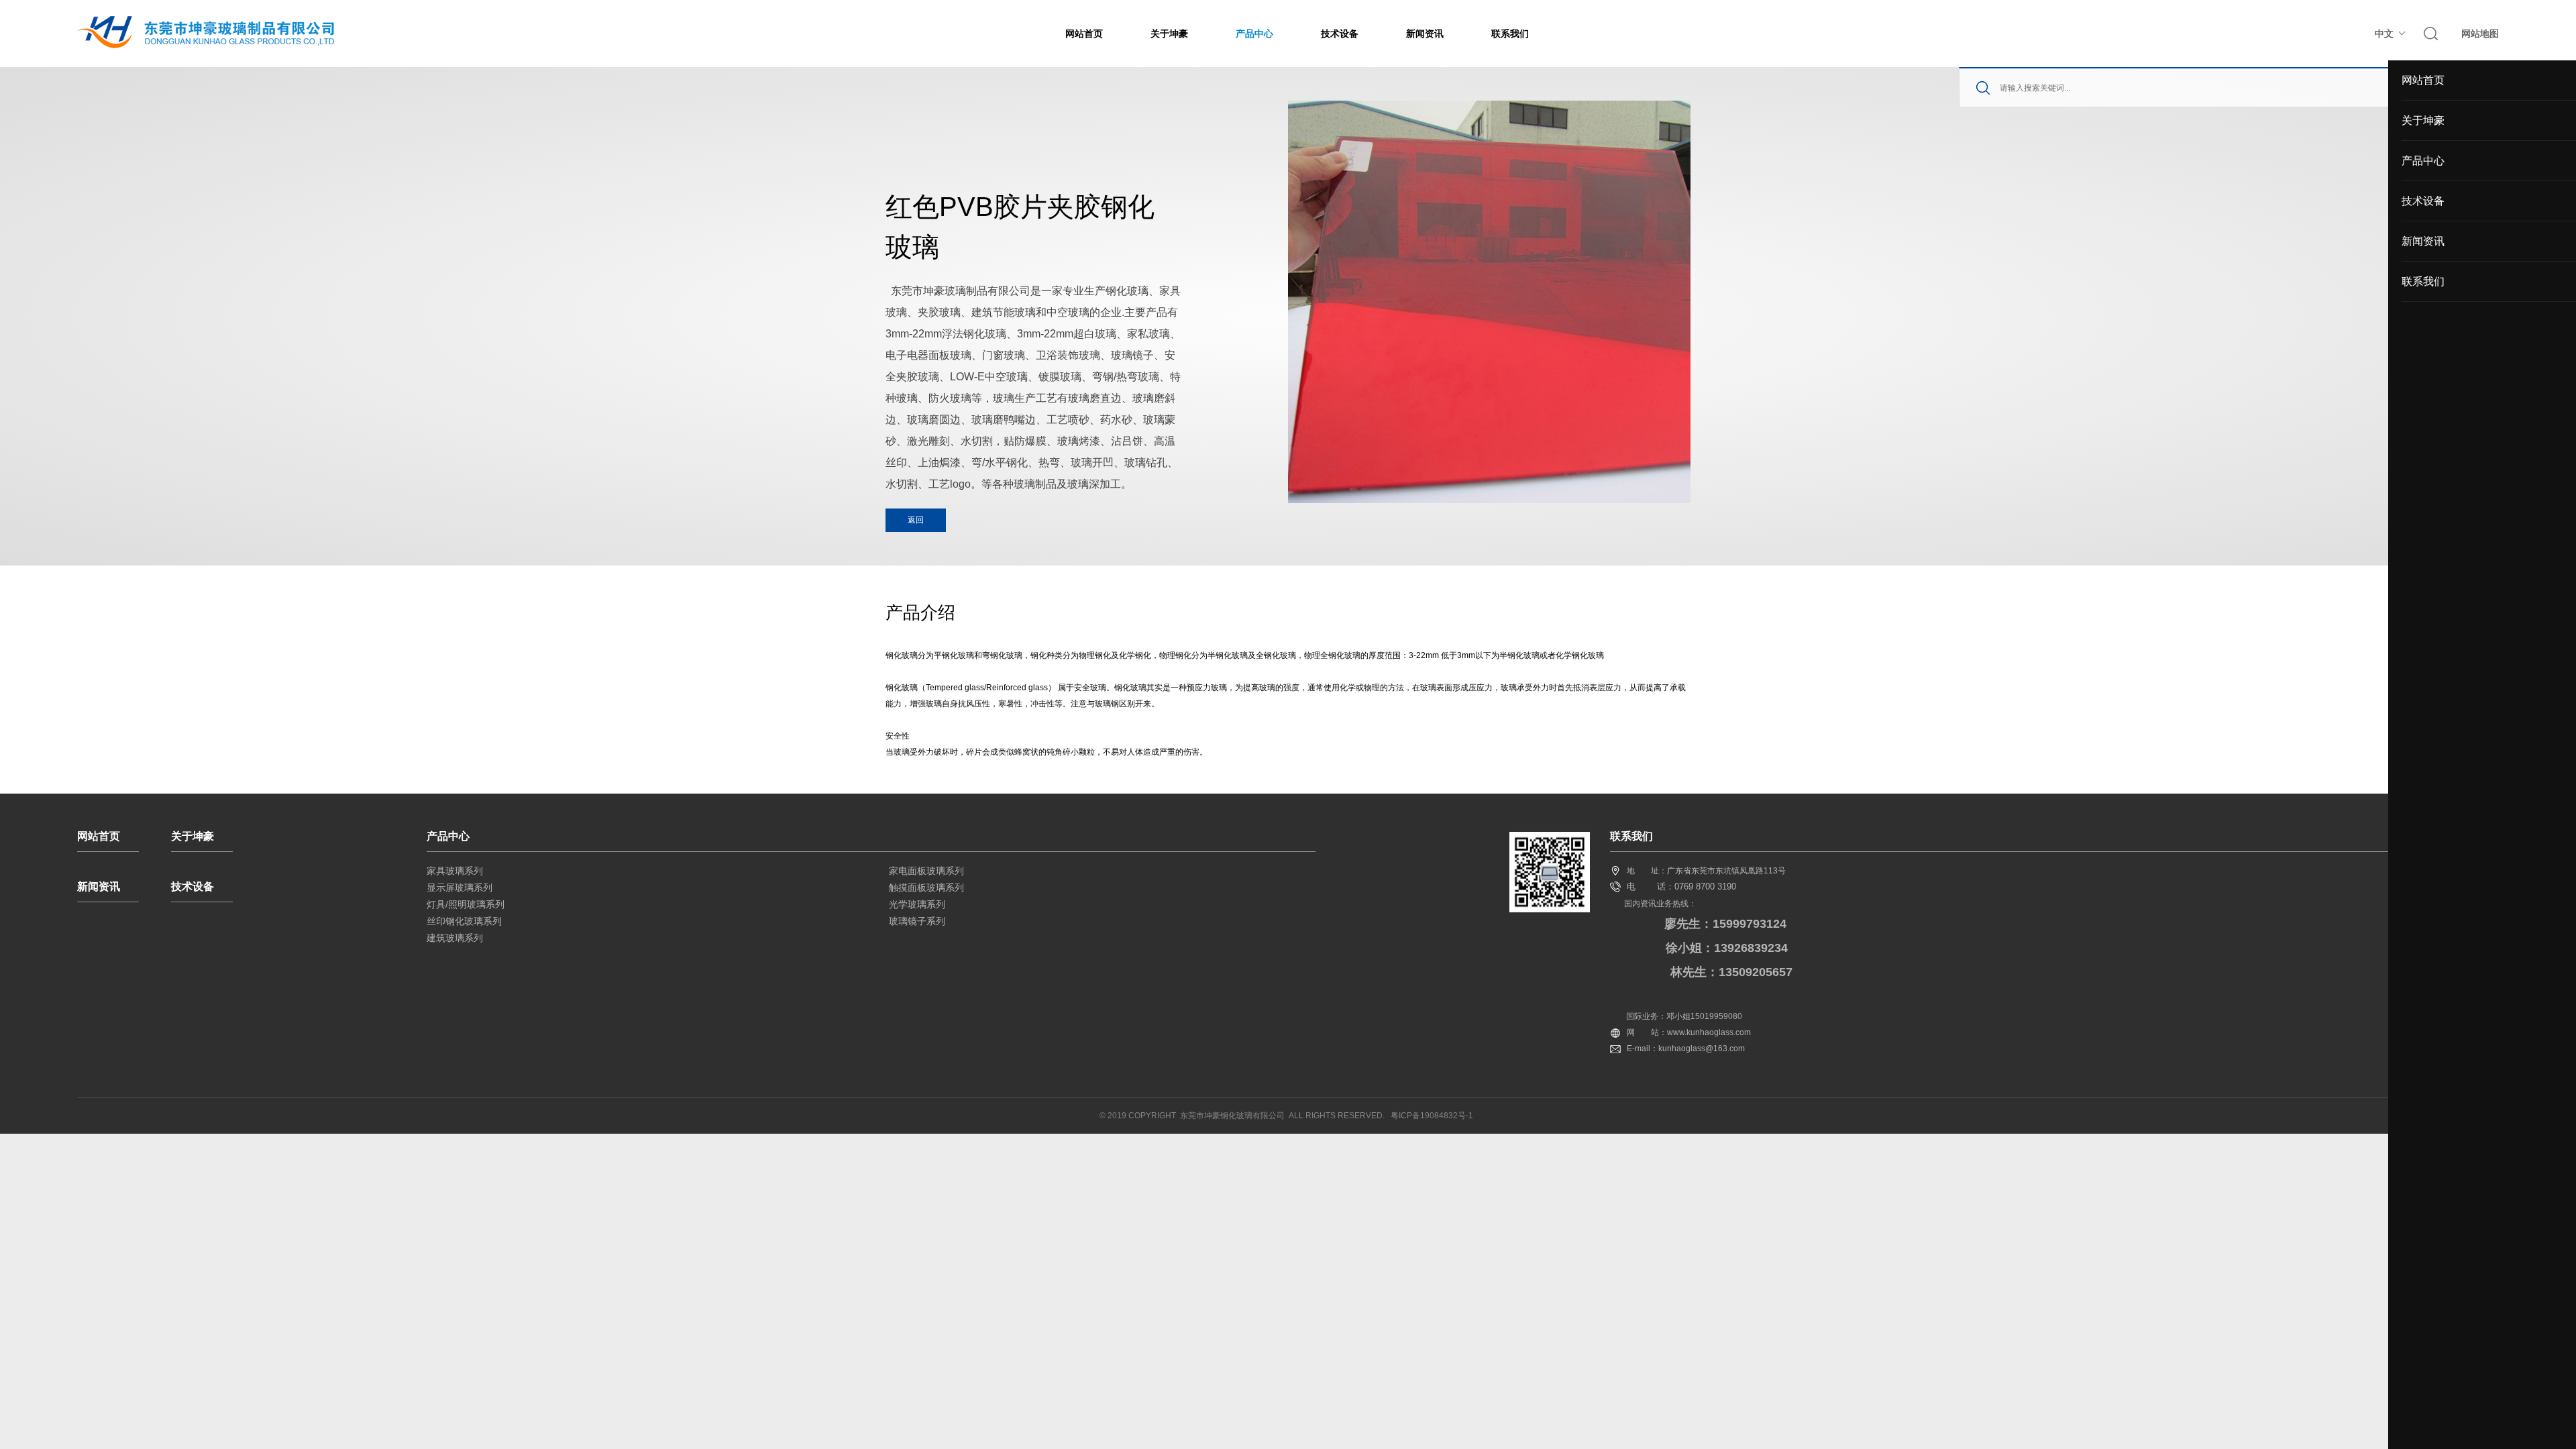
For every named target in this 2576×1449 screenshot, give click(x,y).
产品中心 (1254, 34)
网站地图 (2480, 34)
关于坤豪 (1169, 34)
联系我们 (1510, 34)
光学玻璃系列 (917, 904)
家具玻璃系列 (455, 871)
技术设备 (1340, 34)
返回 (916, 520)
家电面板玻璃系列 (926, 871)
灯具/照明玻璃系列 (466, 904)
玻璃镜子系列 (917, 921)
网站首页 (1084, 34)
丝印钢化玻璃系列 (464, 921)
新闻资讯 (1425, 34)
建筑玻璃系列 (455, 938)
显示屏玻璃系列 (460, 888)
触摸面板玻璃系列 (926, 888)
